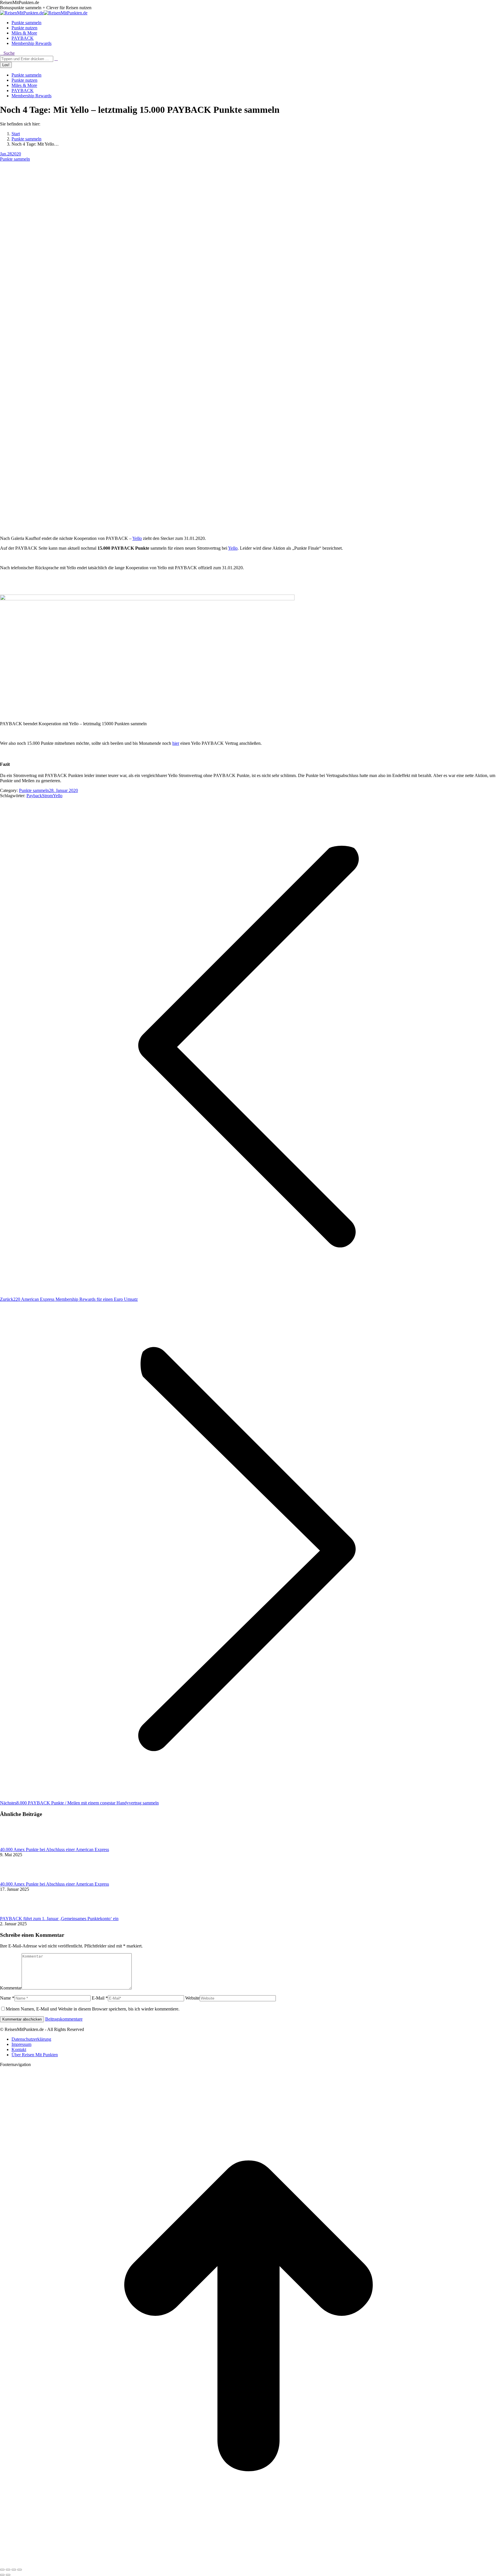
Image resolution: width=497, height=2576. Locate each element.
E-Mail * (100, 1998)
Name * (7, 1998)
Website (192, 1998)
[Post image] (16, 1844)
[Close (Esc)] (2, 2570)
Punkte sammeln (15, 159)
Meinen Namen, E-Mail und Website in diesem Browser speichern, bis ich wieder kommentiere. (93, 2009)
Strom (47, 796)
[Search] (56, 59)
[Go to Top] (248, 2563)
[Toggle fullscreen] (14, 2570)
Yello (137, 538)
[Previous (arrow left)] (2, 2575)
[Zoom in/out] (20, 2570)
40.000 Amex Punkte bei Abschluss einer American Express (55, 1849)
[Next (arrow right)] (8, 2575)
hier (176, 743)
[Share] (8, 2570)
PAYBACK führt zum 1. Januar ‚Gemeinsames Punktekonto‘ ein (59, 1919)
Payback (34, 796)
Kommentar (11, 1988)
